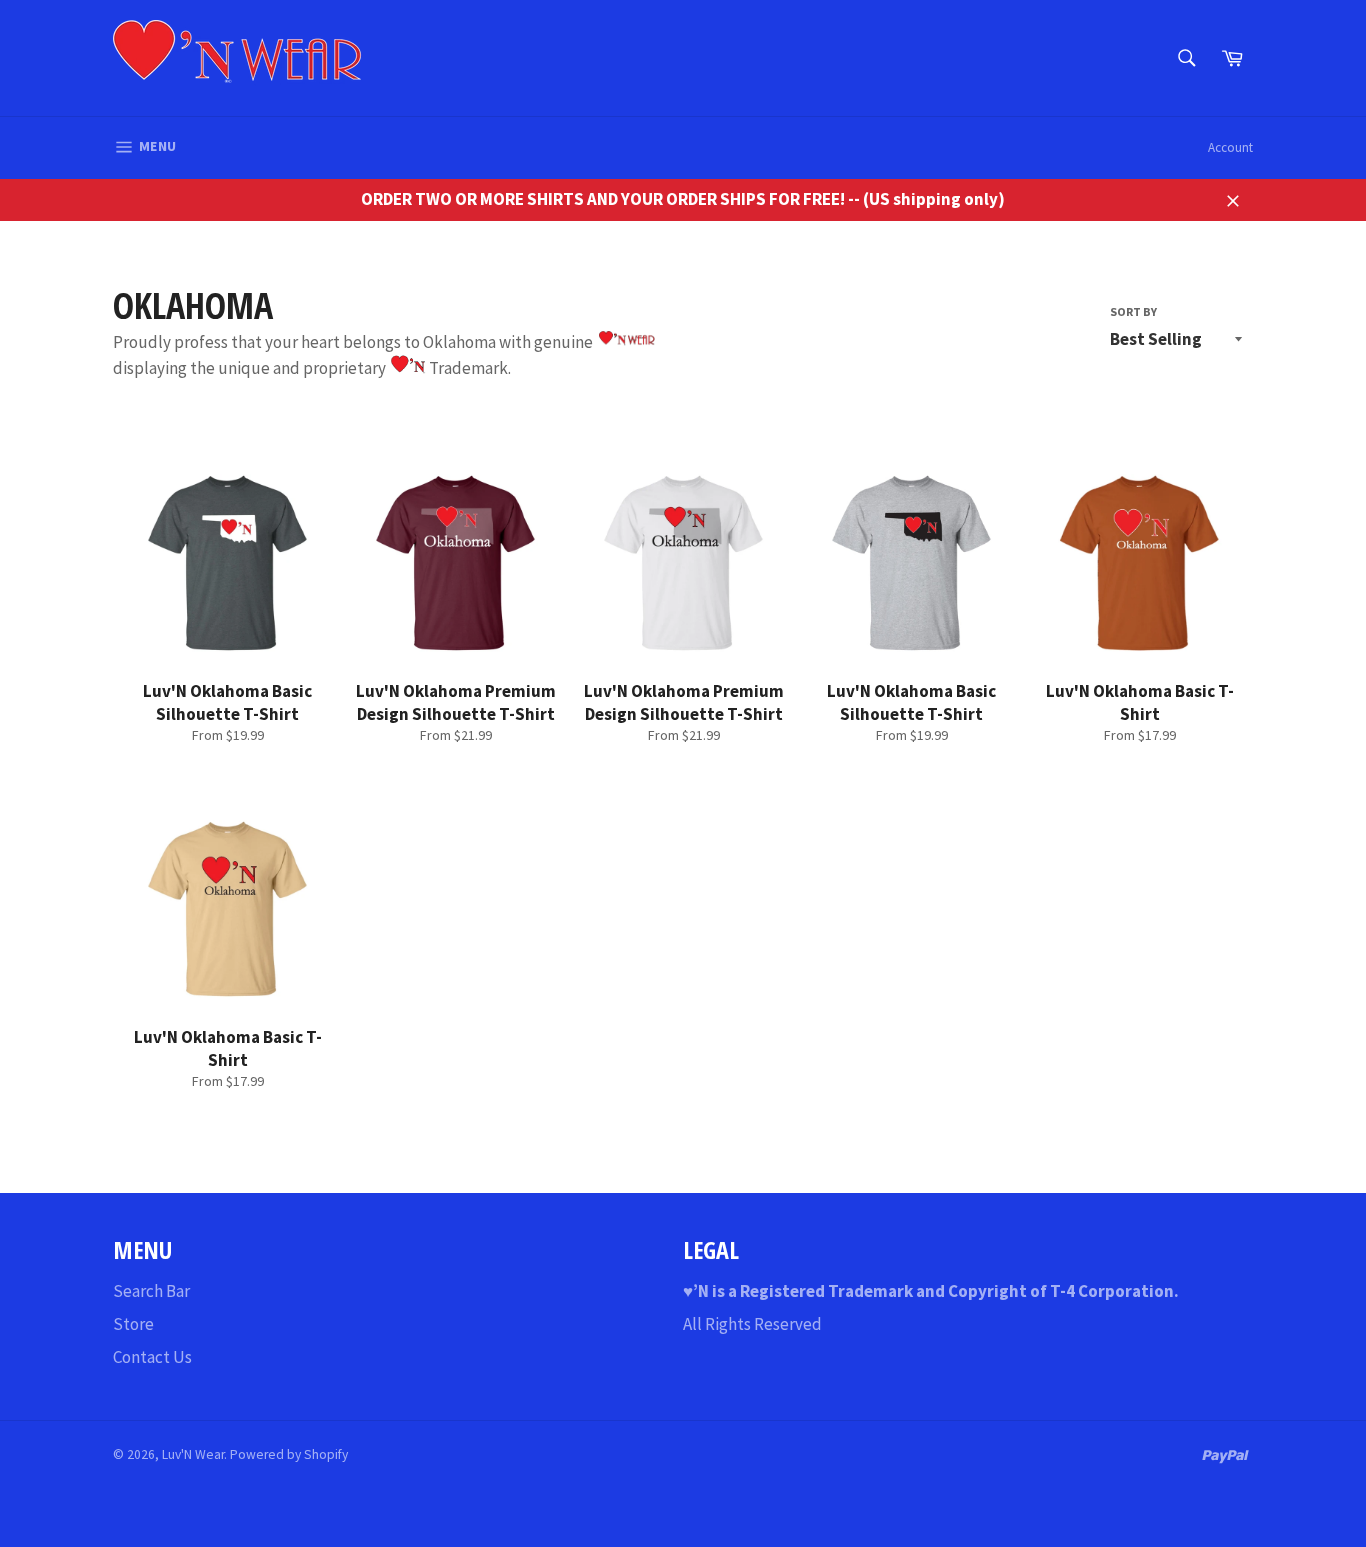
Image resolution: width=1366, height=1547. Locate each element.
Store (133, 1324)
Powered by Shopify (289, 1454)
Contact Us (152, 1357)
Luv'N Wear (193, 1454)
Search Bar (151, 1291)
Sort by (1133, 311)
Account (1230, 147)
